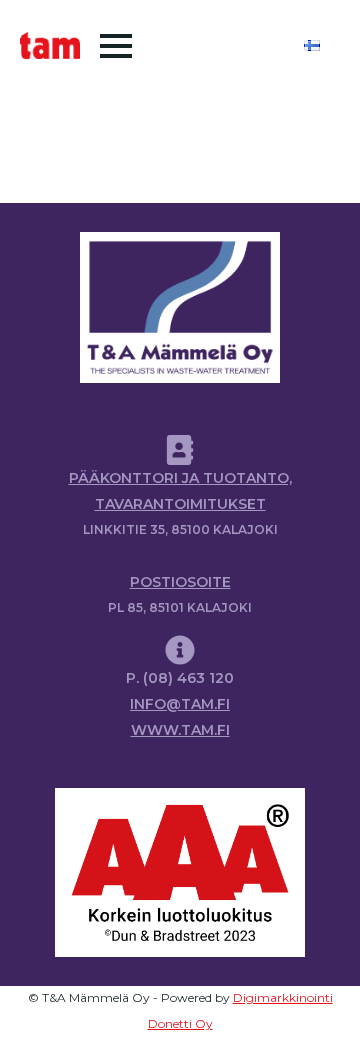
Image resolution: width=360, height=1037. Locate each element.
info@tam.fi (180, 704)
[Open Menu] (116, 46)
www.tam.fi (180, 730)
